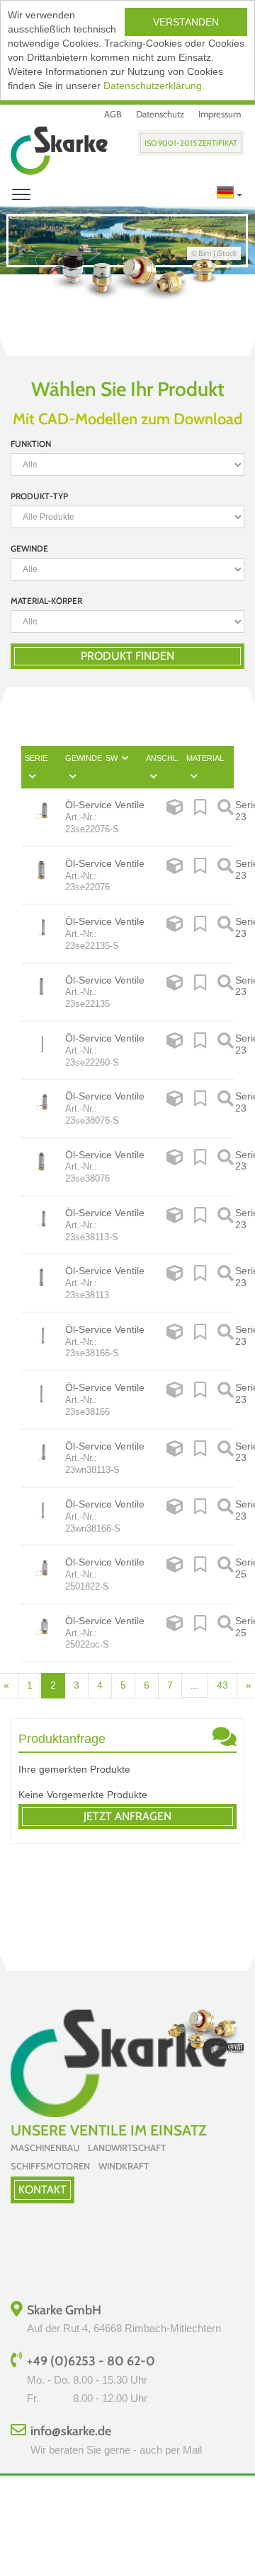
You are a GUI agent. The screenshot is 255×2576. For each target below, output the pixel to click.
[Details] (226, 817)
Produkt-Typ (39, 496)
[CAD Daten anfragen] (175, 817)
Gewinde (29, 548)
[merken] (200, 817)
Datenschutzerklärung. (154, 86)
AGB (113, 114)
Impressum (220, 114)
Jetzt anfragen (127, 1816)
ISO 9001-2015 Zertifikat (191, 143)
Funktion (31, 444)
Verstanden (186, 22)
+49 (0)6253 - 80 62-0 (91, 2361)
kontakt (42, 2190)
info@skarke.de (71, 2431)
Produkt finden (127, 656)
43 (222, 1685)
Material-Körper (46, 601)
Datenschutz (160, 114)
